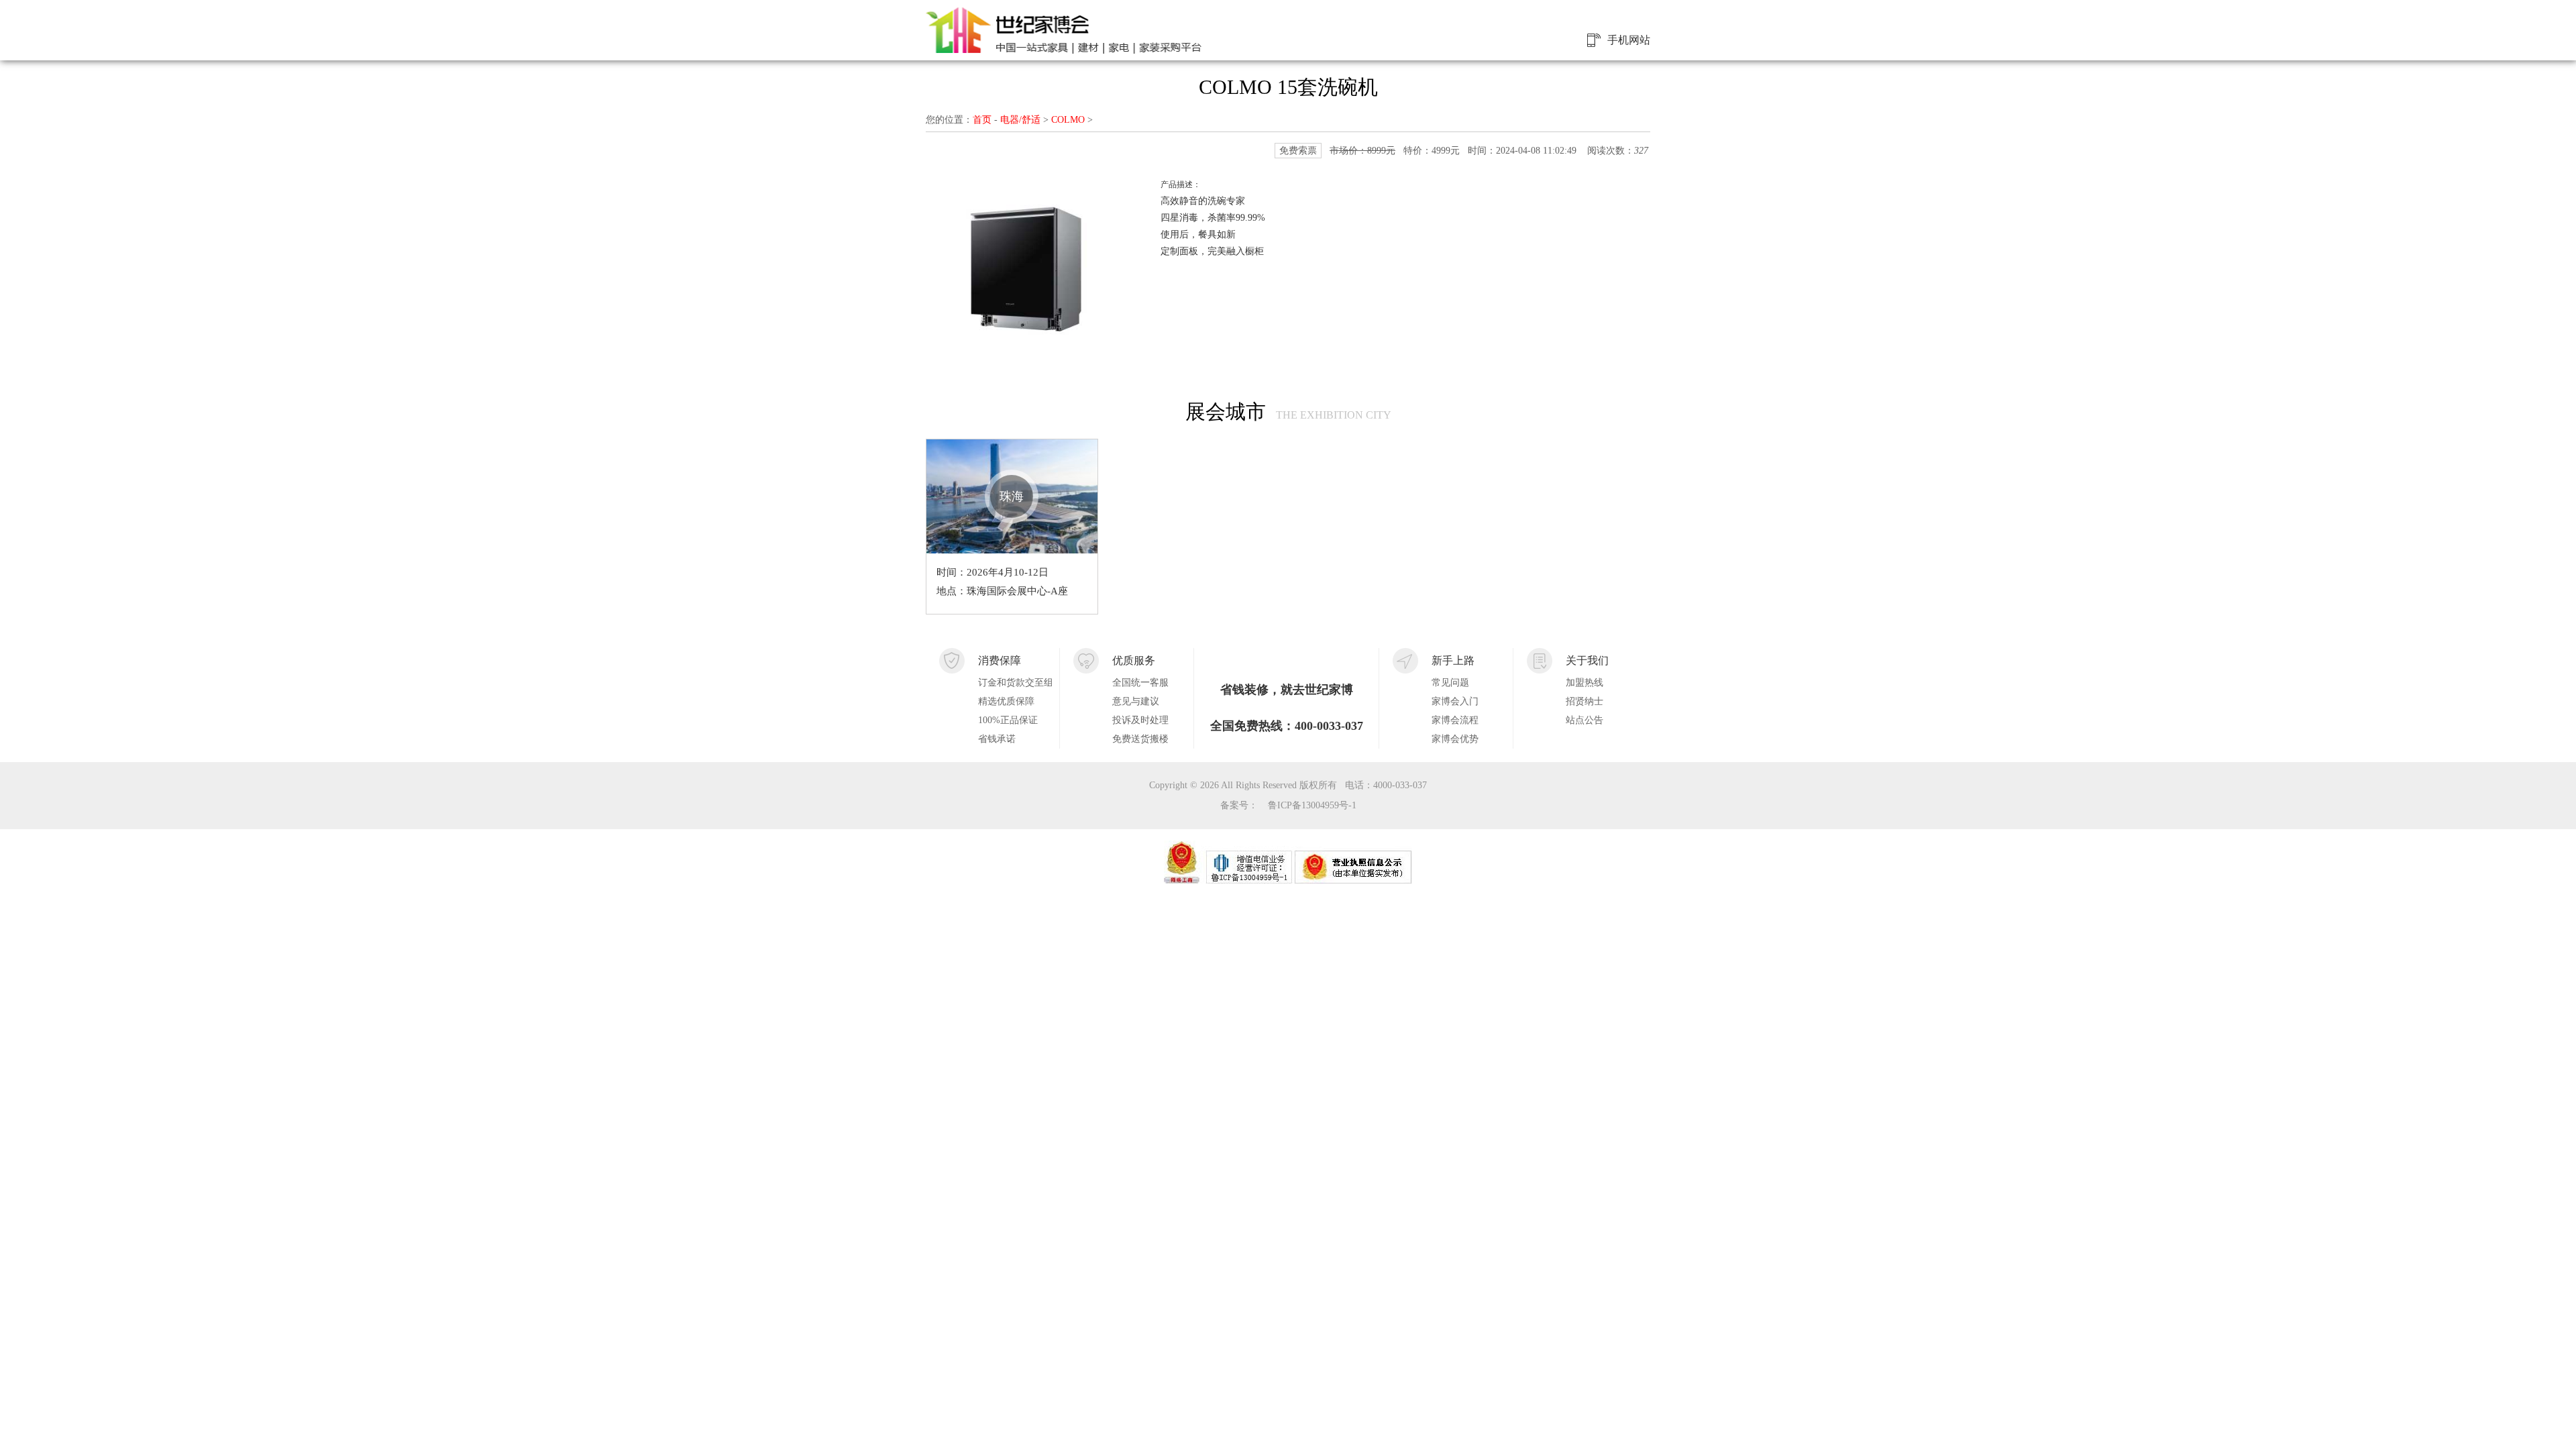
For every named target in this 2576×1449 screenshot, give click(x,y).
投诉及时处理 (1140, 720)
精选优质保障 (1006, 701)
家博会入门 (1455, 701)
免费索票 (1298, 151)
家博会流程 (1455, 720)
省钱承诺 (997, 739)
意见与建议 (1136, 701)
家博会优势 (1455, 739)
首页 (982, 120)
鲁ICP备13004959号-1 (1312, 805)
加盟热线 (1585, 683)
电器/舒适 (1020, 120)
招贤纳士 (1585, 701)
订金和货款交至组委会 (1015, 683)
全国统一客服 (1140, 683)
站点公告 (1585, 720)
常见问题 (1450, 683)
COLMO (1068, 120)
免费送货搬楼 (1140, 739)
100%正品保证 (1008, 720)
